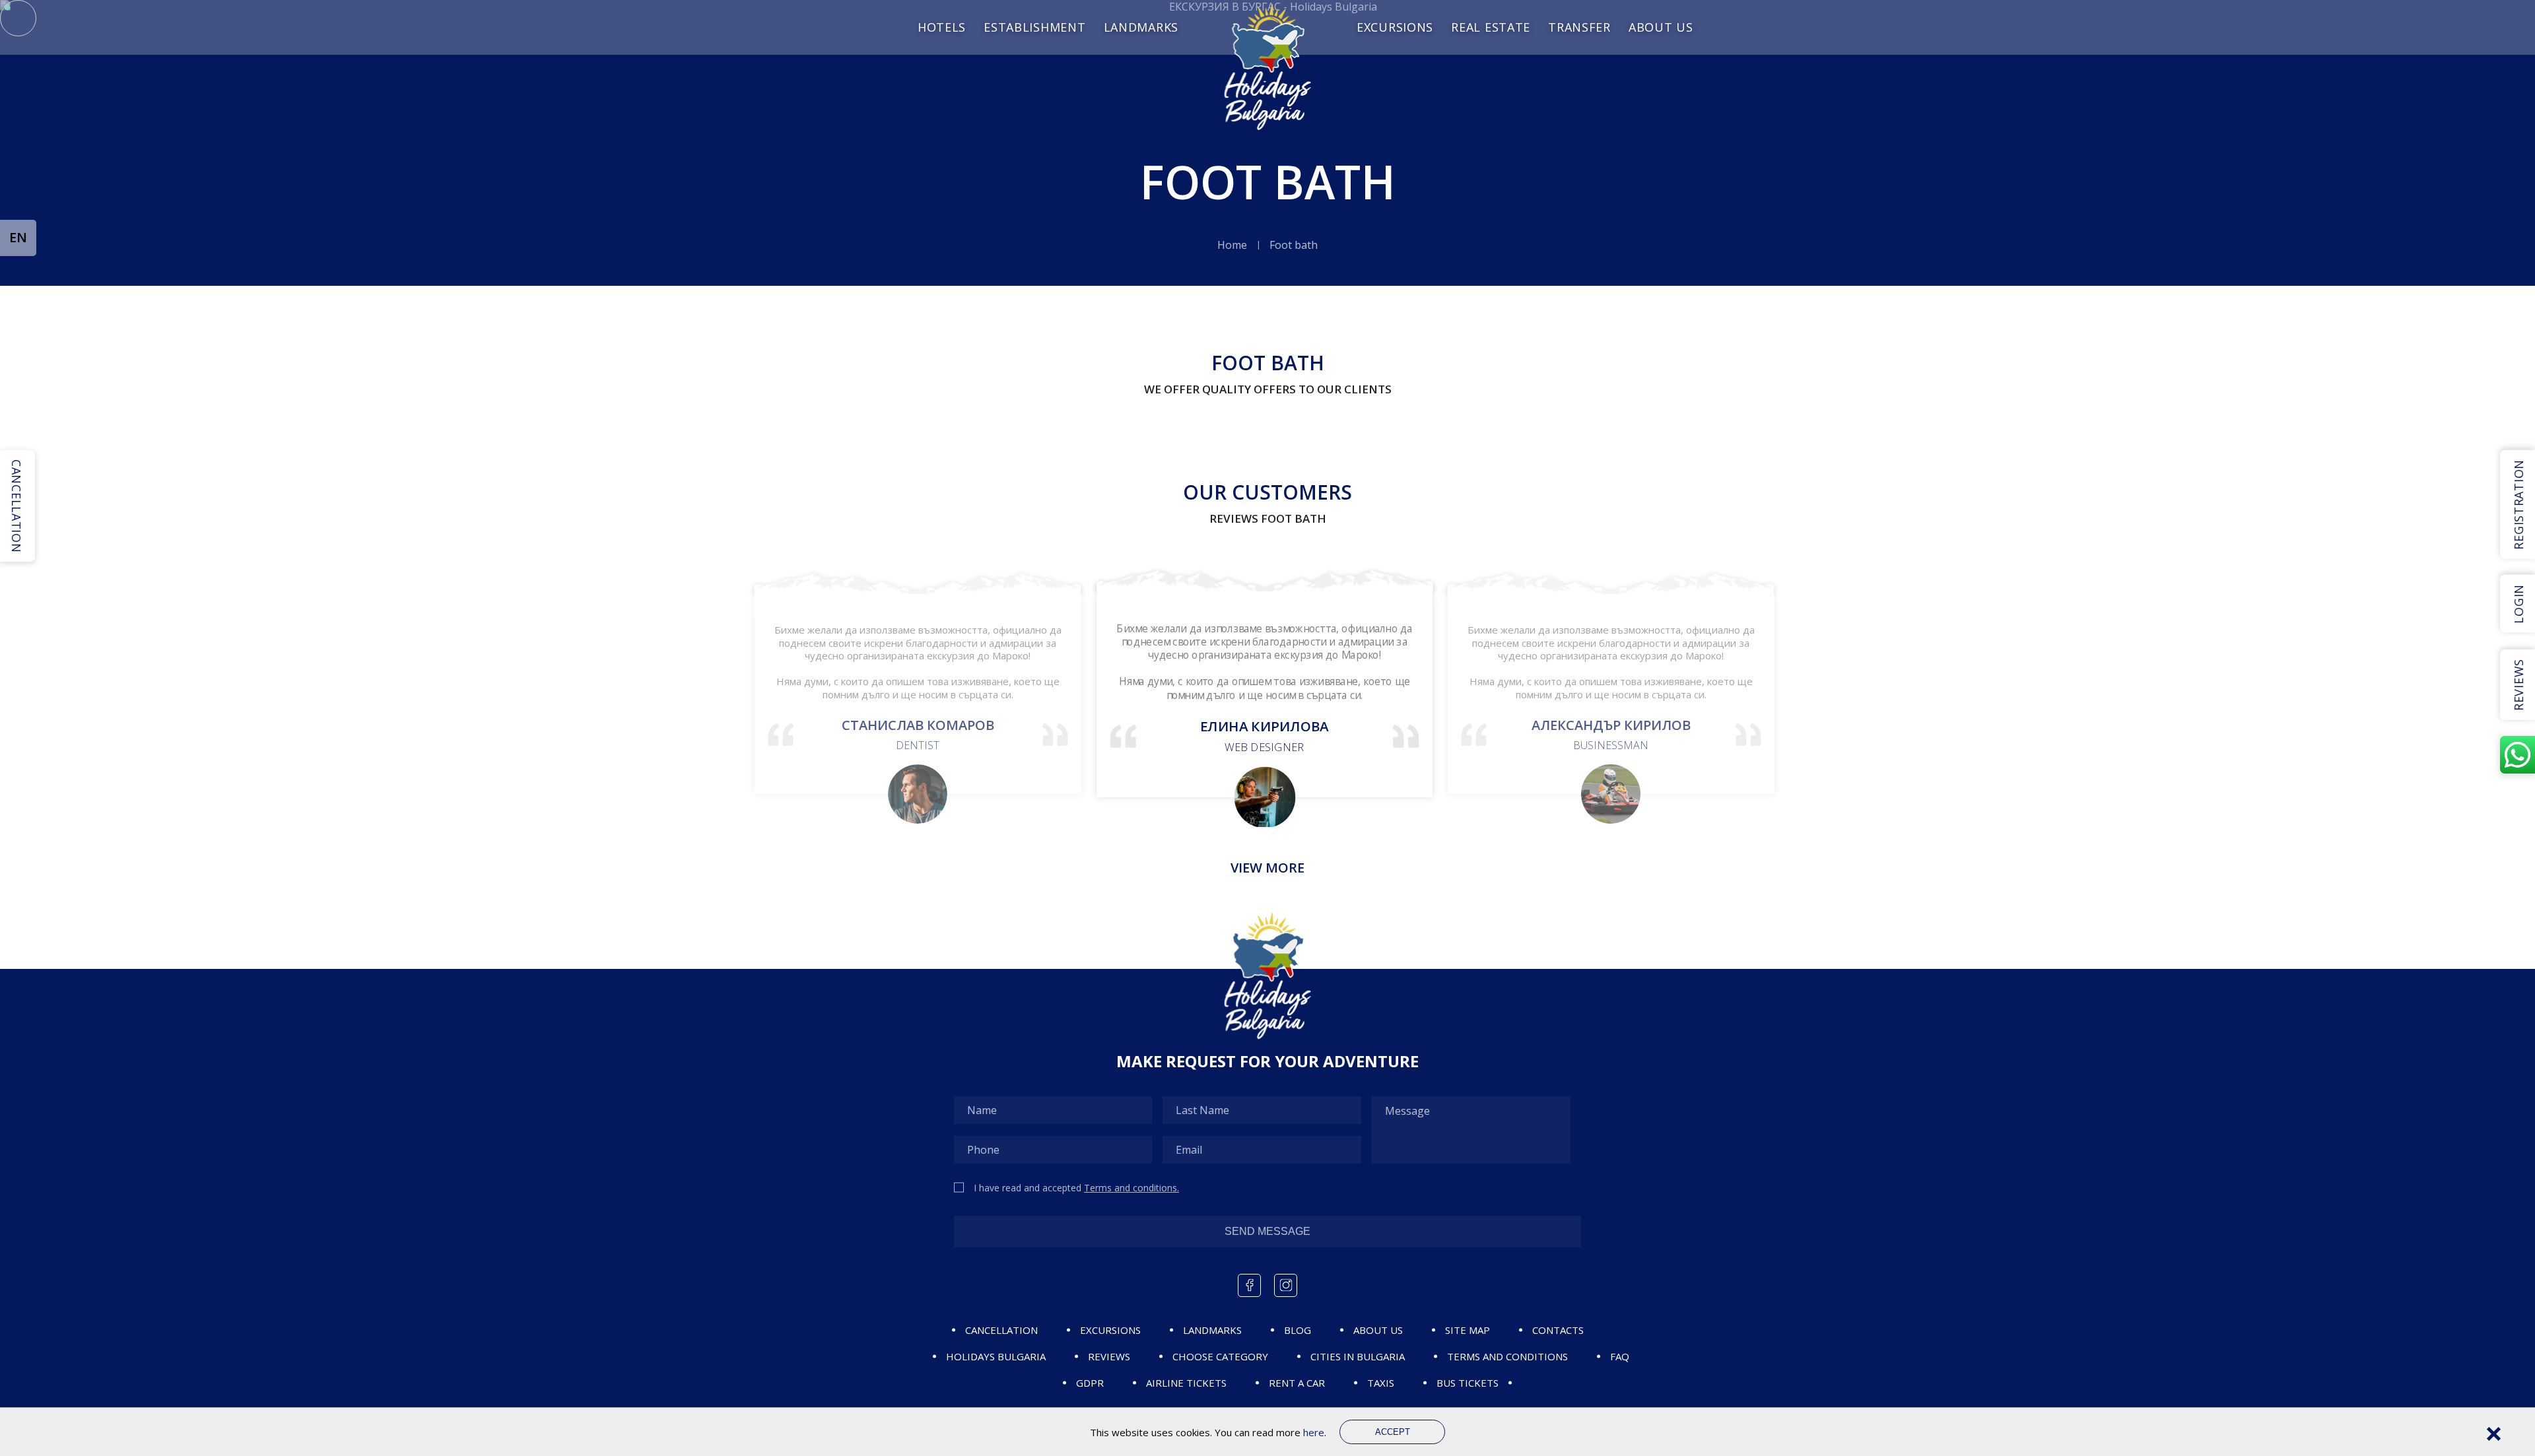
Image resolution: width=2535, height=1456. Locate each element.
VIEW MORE (1267, 868)
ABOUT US (1378, 1330)
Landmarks (1141, 27)
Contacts (1558, 1330)
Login (2518, 604)
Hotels (942, 27)
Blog (1298, 1330)
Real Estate (1491, 27)
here (1314, 1432)
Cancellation (1001, 1330)
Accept (1393, 1432)
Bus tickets (1468, 1383)
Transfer (1579, 27)
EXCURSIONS (1110, 1330)
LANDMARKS (1212, 1330)
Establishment (1034, 27)
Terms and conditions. (1132, 1188)
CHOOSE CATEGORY (1220, 1356)
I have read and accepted (1076, 1188)
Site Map (1468, 1330)
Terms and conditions (1507, 1356)
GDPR (1090, 1383)
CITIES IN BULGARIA (1358, 1356)
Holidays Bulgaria (996, 1356)
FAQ (1620, 1356)
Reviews (1109, 1356)
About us (1661, 27)
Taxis (1381, 1383)
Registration (2518, 505)
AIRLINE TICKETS (1186, 1383)
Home (1232, 245)
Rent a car (1297, 1383)
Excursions (1395, 27)
